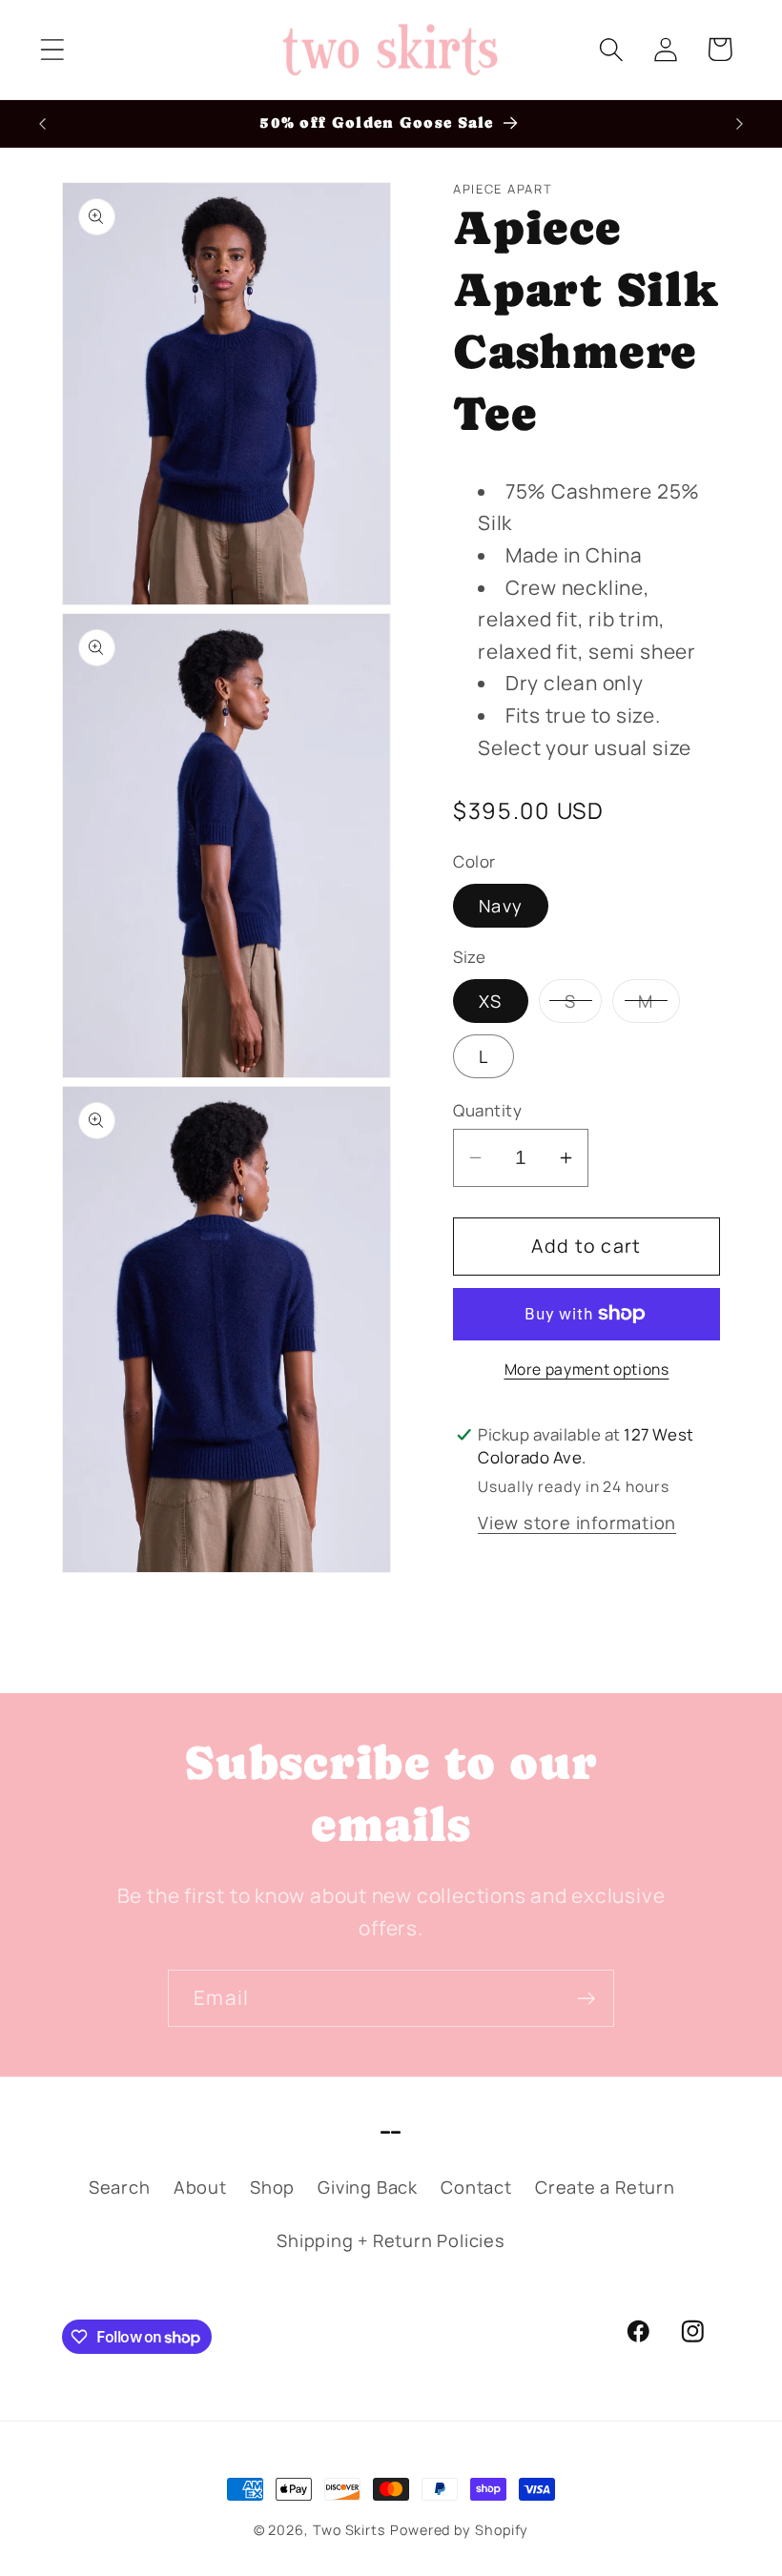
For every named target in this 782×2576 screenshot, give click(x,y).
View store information (577, 1523)
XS (491, 1001)
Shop (272, 2187)
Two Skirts (350, 2530)
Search (120, 2187)
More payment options (587, 1370)
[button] (52, 49)
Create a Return (605, 2187)
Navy (501, 906)
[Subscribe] (586, 1999)
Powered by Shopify (459, 2530)
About (200, 2187)
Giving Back (368, 2187)
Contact (476, 2187)
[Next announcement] (740, 124)
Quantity (487, 1110)
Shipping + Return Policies (391, 2240)
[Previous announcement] (42, 124)
